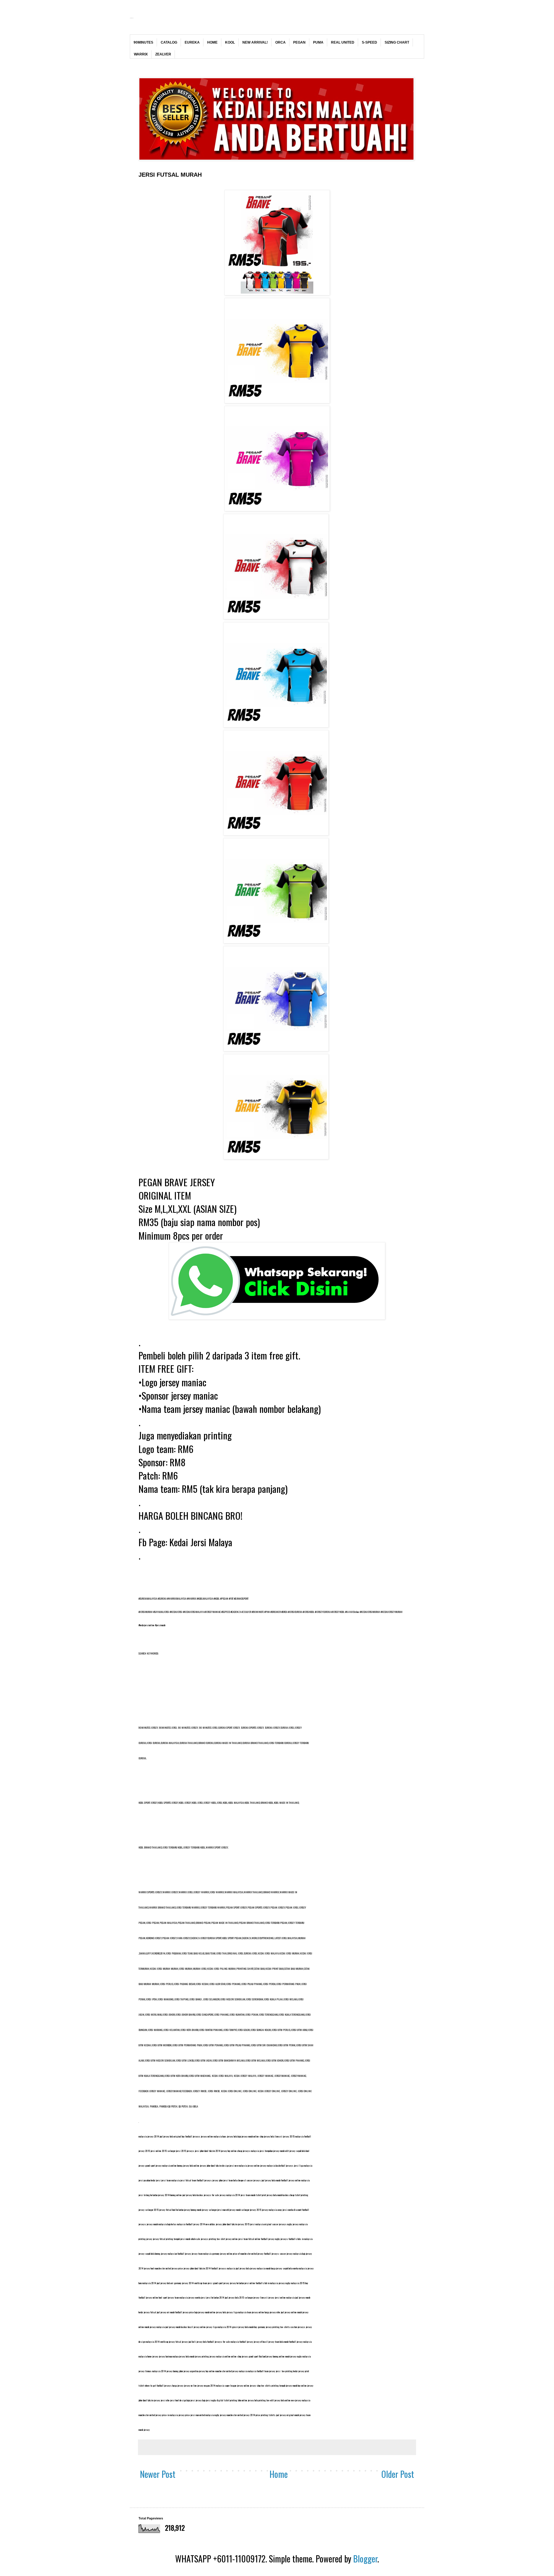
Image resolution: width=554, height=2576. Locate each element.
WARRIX (141, 54)
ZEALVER (163, 54)
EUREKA (192, 42)
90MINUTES (143, 42)
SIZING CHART (397, 42)
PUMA (318, 42)
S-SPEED (369, 42)
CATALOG (169, 42)
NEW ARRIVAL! (255, 42)
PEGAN (299, 42)
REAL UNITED (343, 42)
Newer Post (158, 2474)
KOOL (230, 42)
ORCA (280, 42)
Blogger (365, 2559)
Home (279, 2474)
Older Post (398, 2474)
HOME (212, 42)
